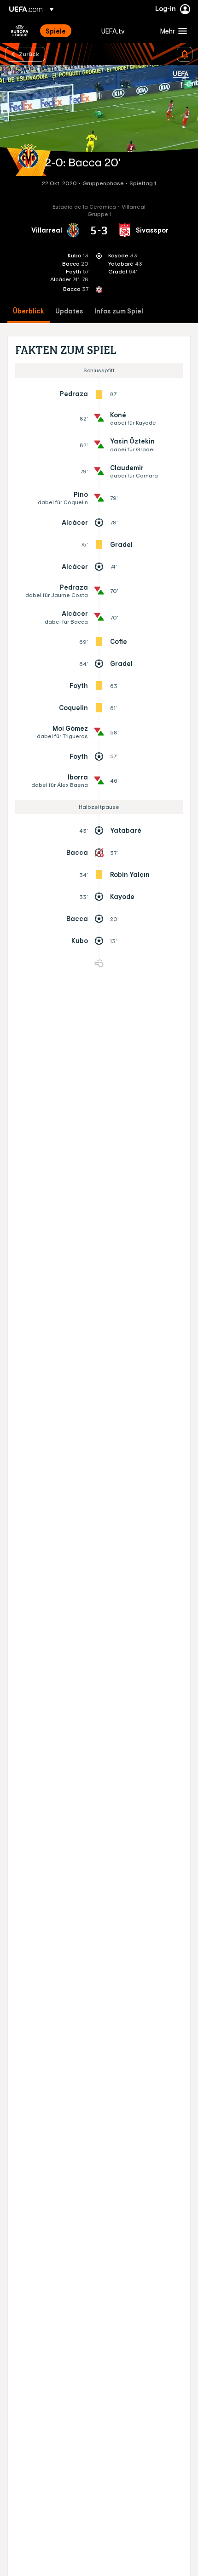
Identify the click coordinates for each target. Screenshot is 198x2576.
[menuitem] (66, 31)
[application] (99, 121)
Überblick (29, 311)
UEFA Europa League (20, 31)
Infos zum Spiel (119, 311)
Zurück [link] (29, 54)
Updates (69, 311)
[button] (172, 31)
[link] (56, 31)
